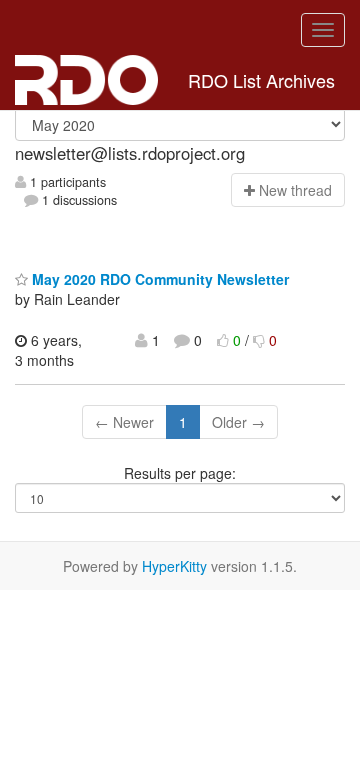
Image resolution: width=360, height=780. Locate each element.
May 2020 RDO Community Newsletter (158, 279)
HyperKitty (174, 566)
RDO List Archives (261, 80)
